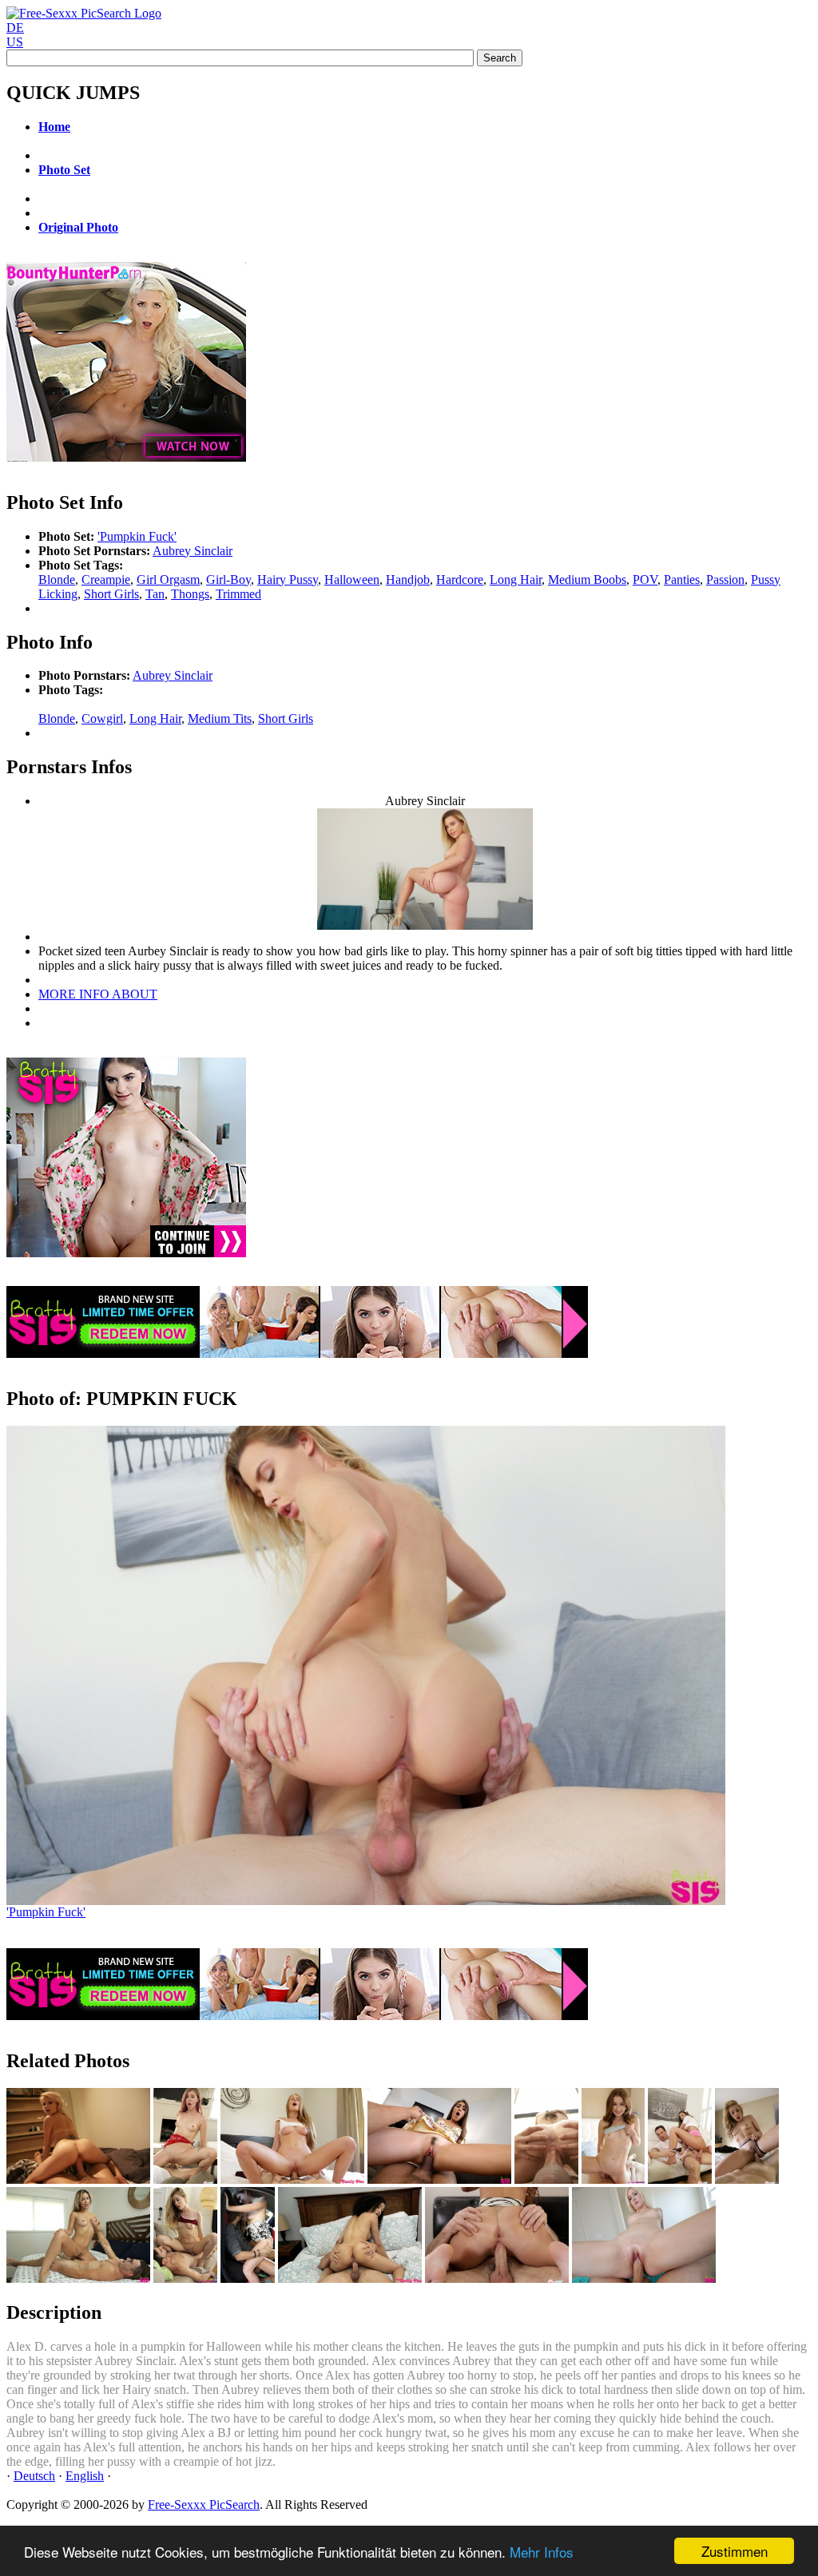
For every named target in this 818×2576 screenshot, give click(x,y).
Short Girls (111, 594)
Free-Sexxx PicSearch (204, 2505)
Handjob (408, 580)
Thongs (190, 594)
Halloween (352, 580)
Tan (155, 594)
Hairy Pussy (288, 580)
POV (645, 580)
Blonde (57, 580)
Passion (725, 580)
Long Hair (516, 580)
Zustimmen (735, 2551)
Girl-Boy (228, 580)
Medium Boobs (587, 580)
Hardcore (460, 580)
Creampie (106, 580)
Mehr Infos (542, 2552)
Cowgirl (102, 718)
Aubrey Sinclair (193, 551)
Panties (682, 580)
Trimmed (238, 594)
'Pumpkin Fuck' (137, 536)
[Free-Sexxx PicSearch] (84, 13)
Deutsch (34, 2476)
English (85, 2476)
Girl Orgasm (168, 580)
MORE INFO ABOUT (98, 994)
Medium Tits (220, 718)
